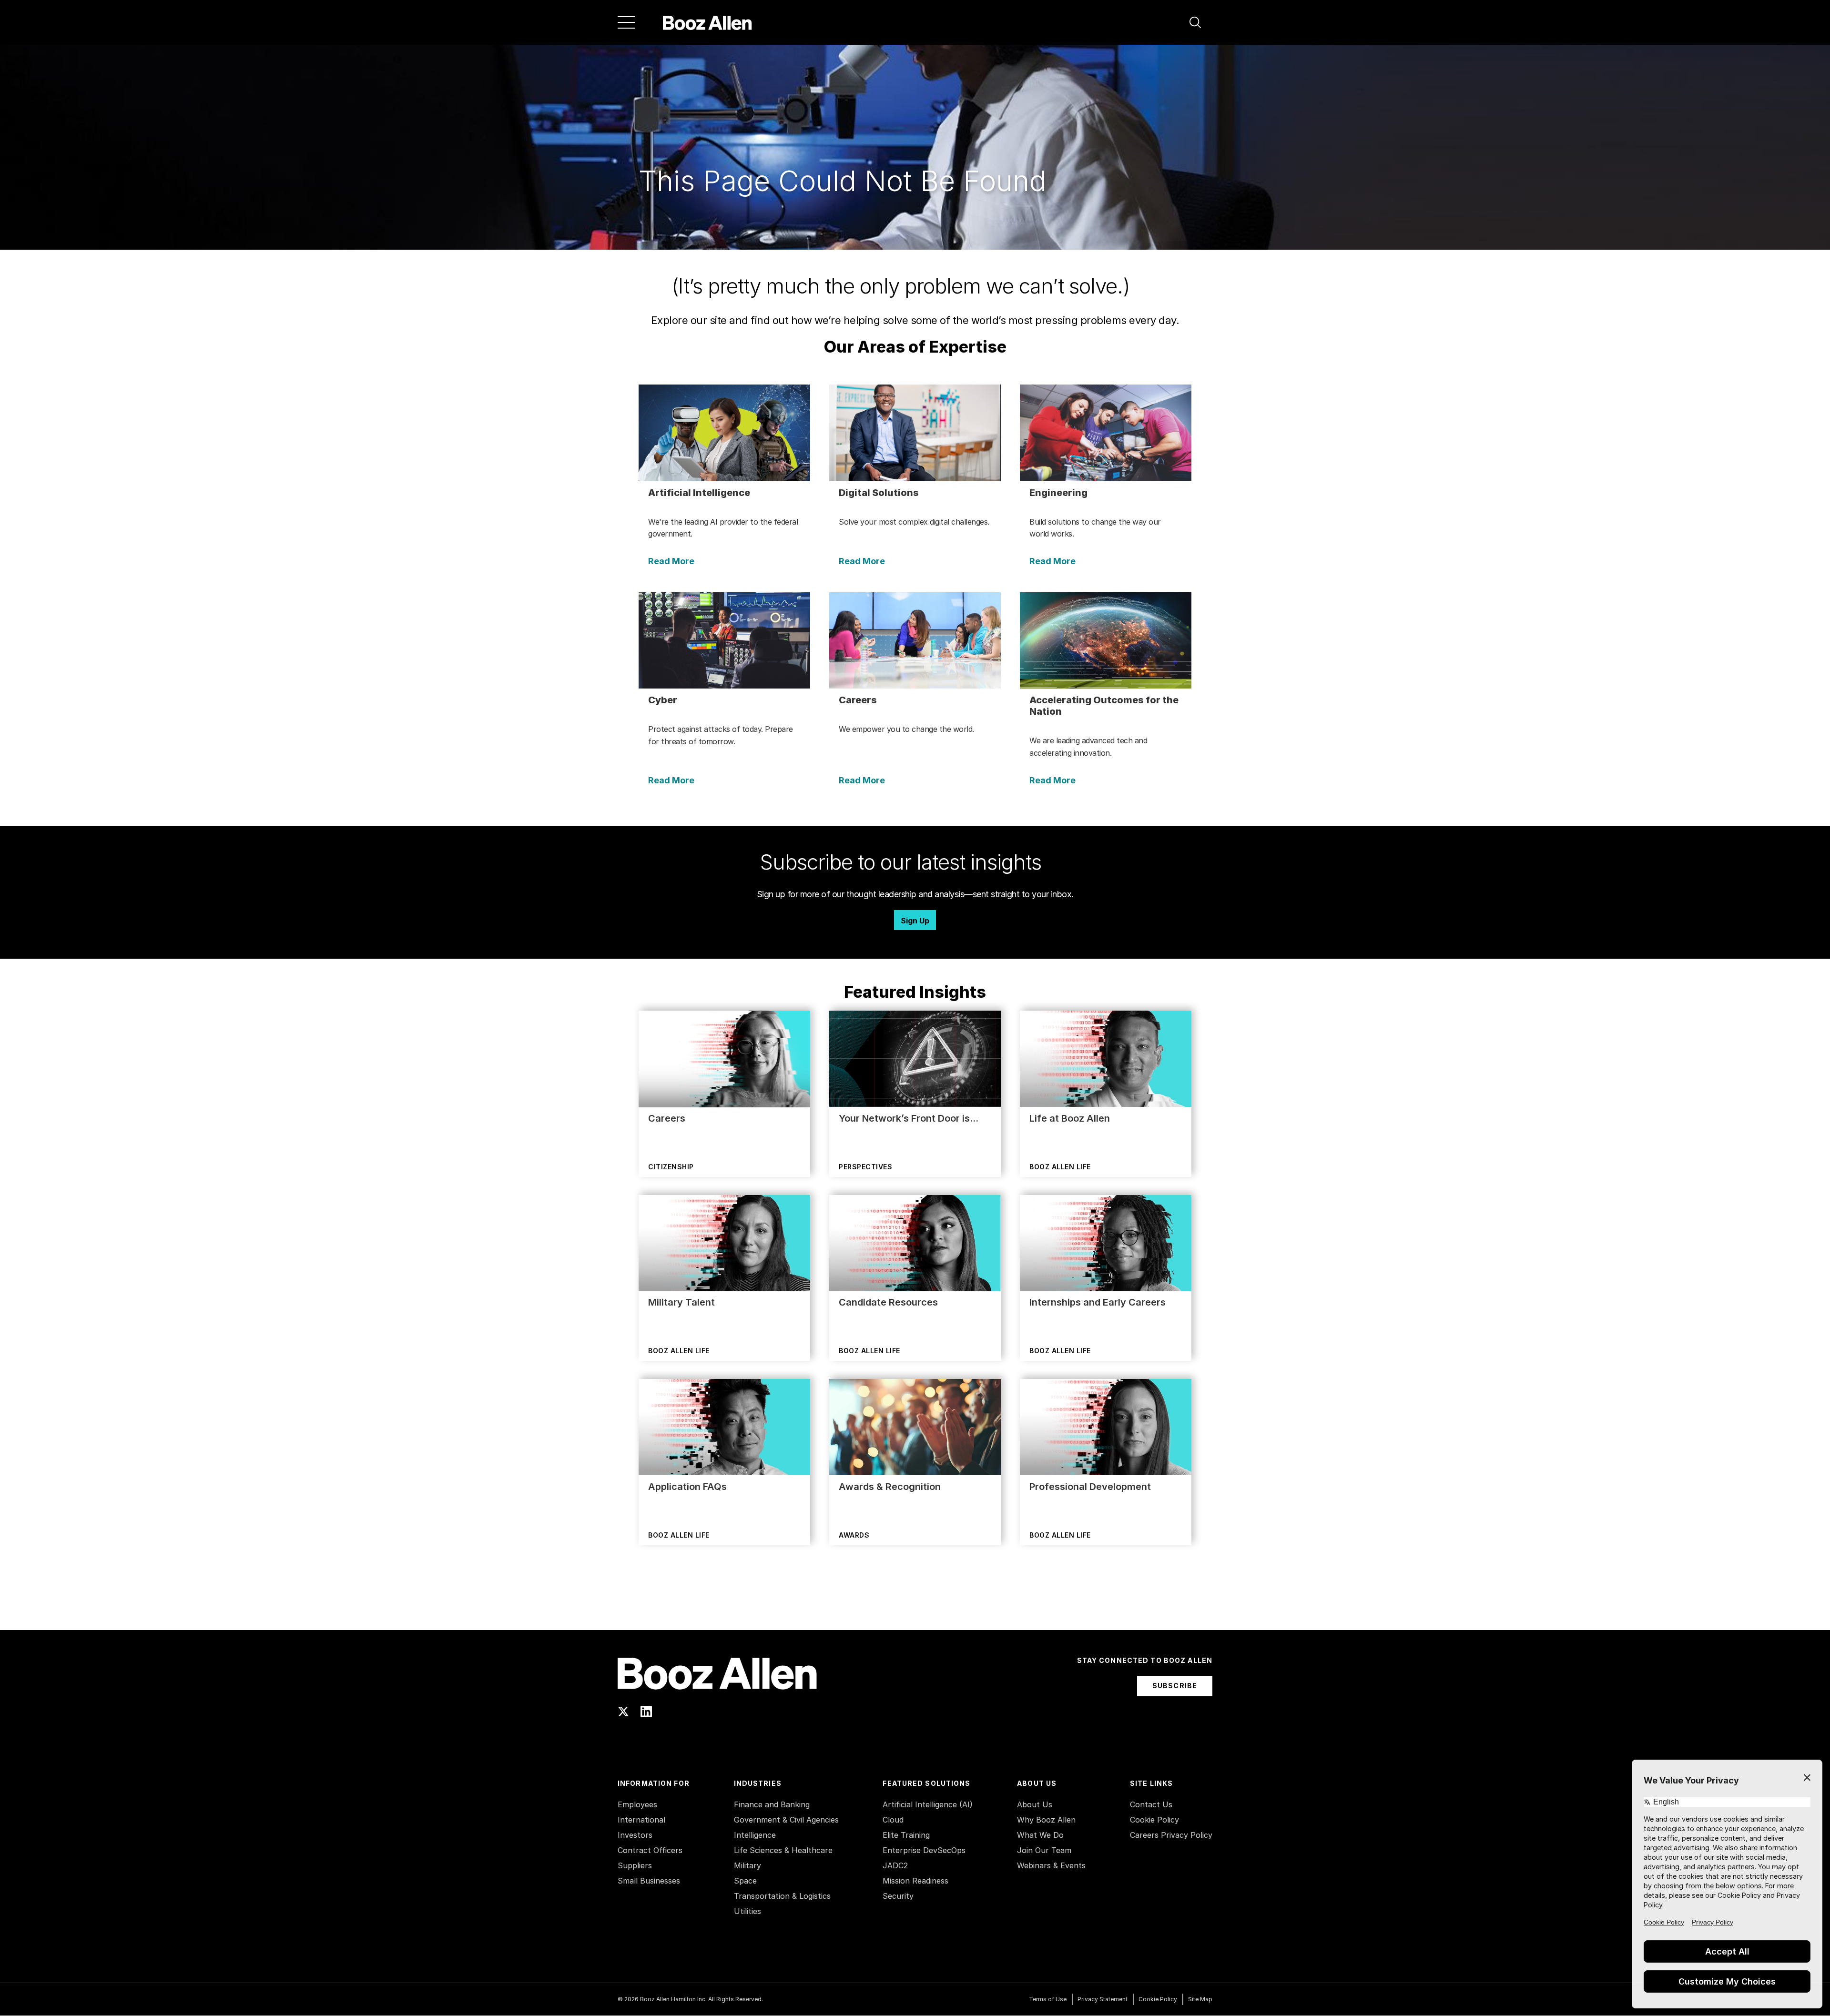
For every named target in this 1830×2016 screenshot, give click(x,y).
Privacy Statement (1103, 1999)
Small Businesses (649, 1881)
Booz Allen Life (1060, 1167)
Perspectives (865, 1167)
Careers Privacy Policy (1171, 1835)
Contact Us (1151, 1804)
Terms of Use (1048, 1999)
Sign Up (915, 921)
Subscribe (1175, 1686)
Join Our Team (1044, 1850)
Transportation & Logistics (782, 1896)
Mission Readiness (915, 1881)
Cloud (893, 1820)
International (641, 1820)
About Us (1035, 1804)
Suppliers (635, 1865)
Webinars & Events (1051, 1865)
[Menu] (626, 22)
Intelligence (755, 1835)
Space (745, 1881)
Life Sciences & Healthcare (783, 1850)
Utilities (747, 1911)
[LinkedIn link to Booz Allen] (646, 1712)
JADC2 (895, 1865)
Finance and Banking (772, 1804)
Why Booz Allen (1046, 1820)
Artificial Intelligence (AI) (928, 1804)
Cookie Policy (1154, 1820)
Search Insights (915, 1606)
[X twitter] (623, 1712)
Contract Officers (650, 1850)
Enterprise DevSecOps (924, 1850)
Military (747, 1865)
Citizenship (671, 1167)
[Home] (707, 22)
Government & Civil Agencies (786, 1820)
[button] (1195, 22)
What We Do (1040, 1835)
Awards (854, 1535)
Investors (635, 1835)
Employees (637, 1804)
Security (898, 1896)
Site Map (1200, 1999)
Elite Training (906, 1835)
